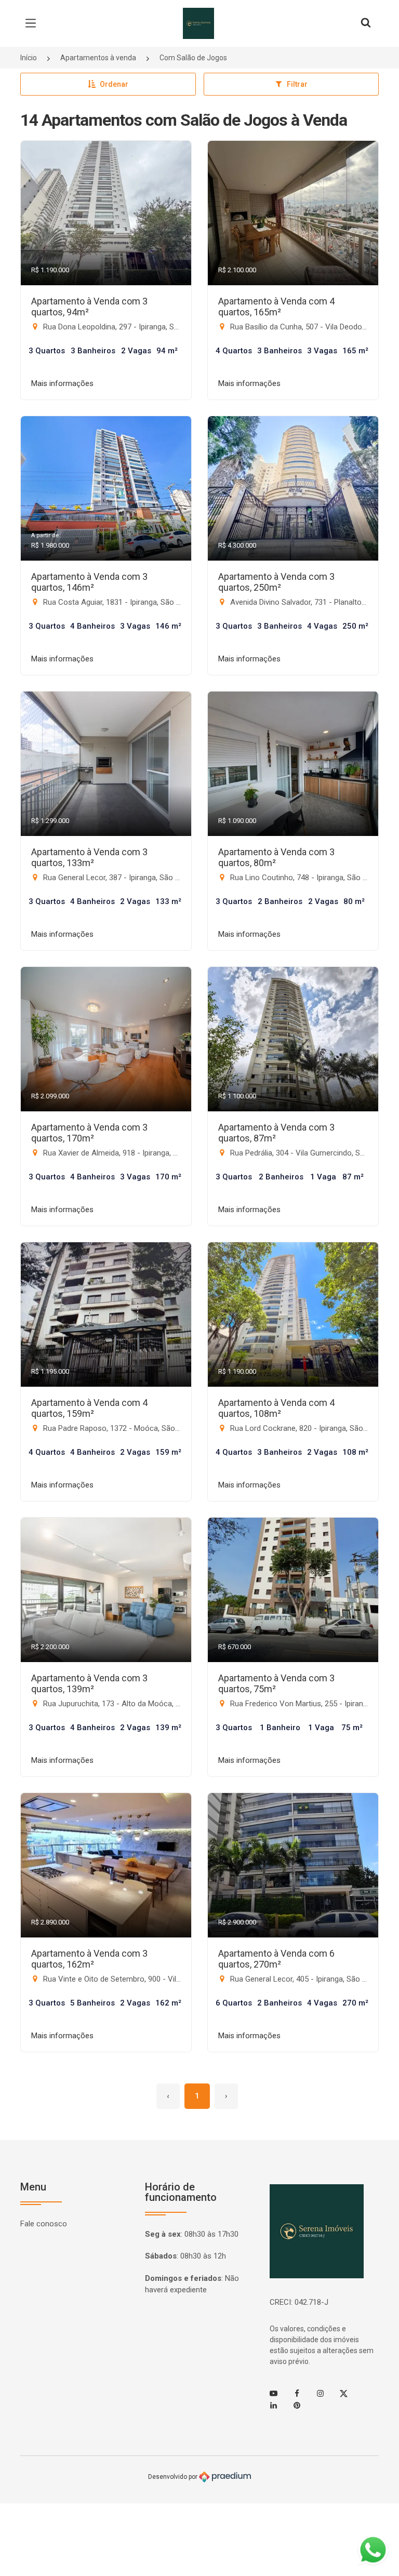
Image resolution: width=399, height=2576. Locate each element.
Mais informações (62, 383)
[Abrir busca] (366, 23)
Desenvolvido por (174, 2477)
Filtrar (297, 84)
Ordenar (114, 84)
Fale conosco (44, 2224)
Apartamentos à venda (98, 58)
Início (29, 58)
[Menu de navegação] (33, 23)
